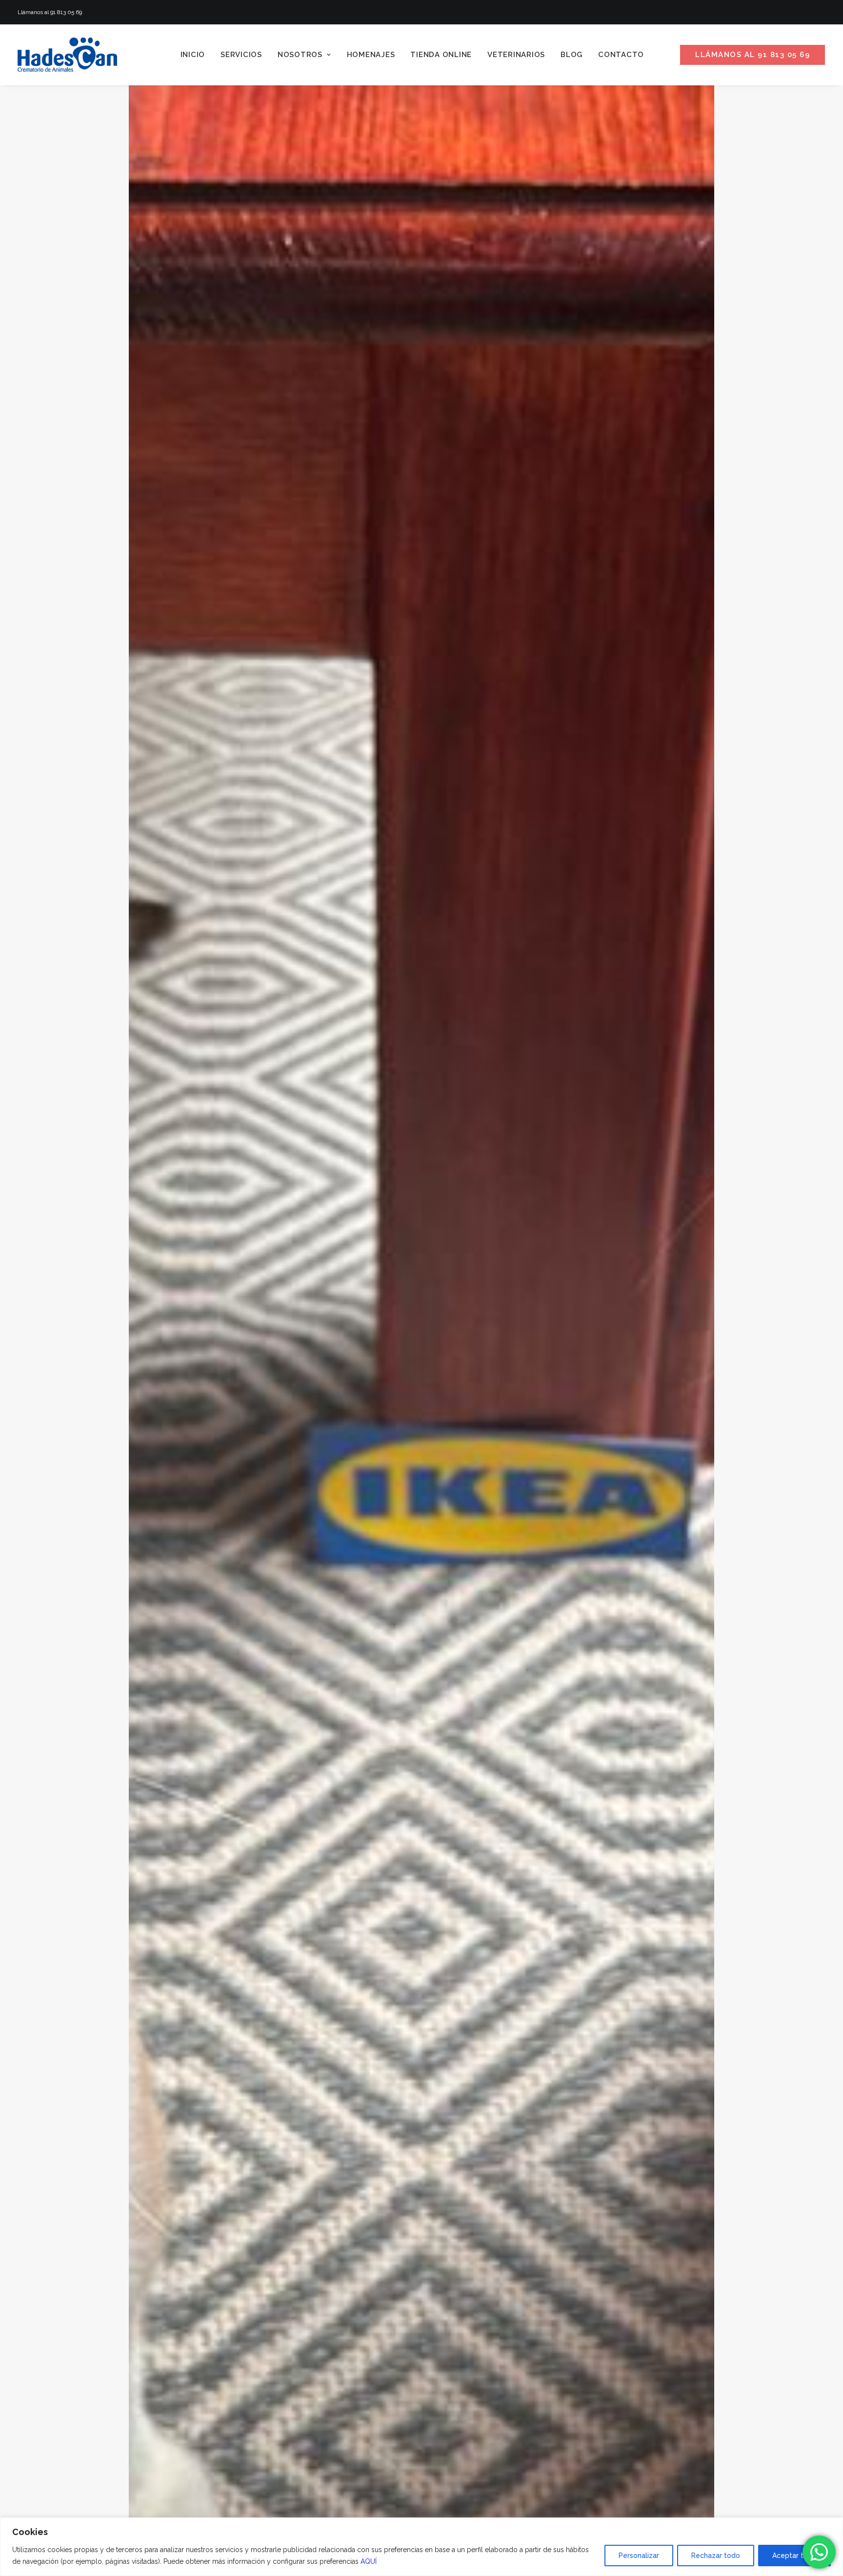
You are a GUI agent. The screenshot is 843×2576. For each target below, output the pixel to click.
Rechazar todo (716, 2556)
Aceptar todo (794, 2556)
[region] (421, 2547)
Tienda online (441, 55)
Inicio (193, 55)
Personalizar (639, 2556)
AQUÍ (369, 2561)
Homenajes (371, 55)
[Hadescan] (67, 55)
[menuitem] (193, 55)
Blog (572, 55)
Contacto (621, 55)
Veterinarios (516, 55)
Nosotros (300, 55)
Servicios (241, 55)
